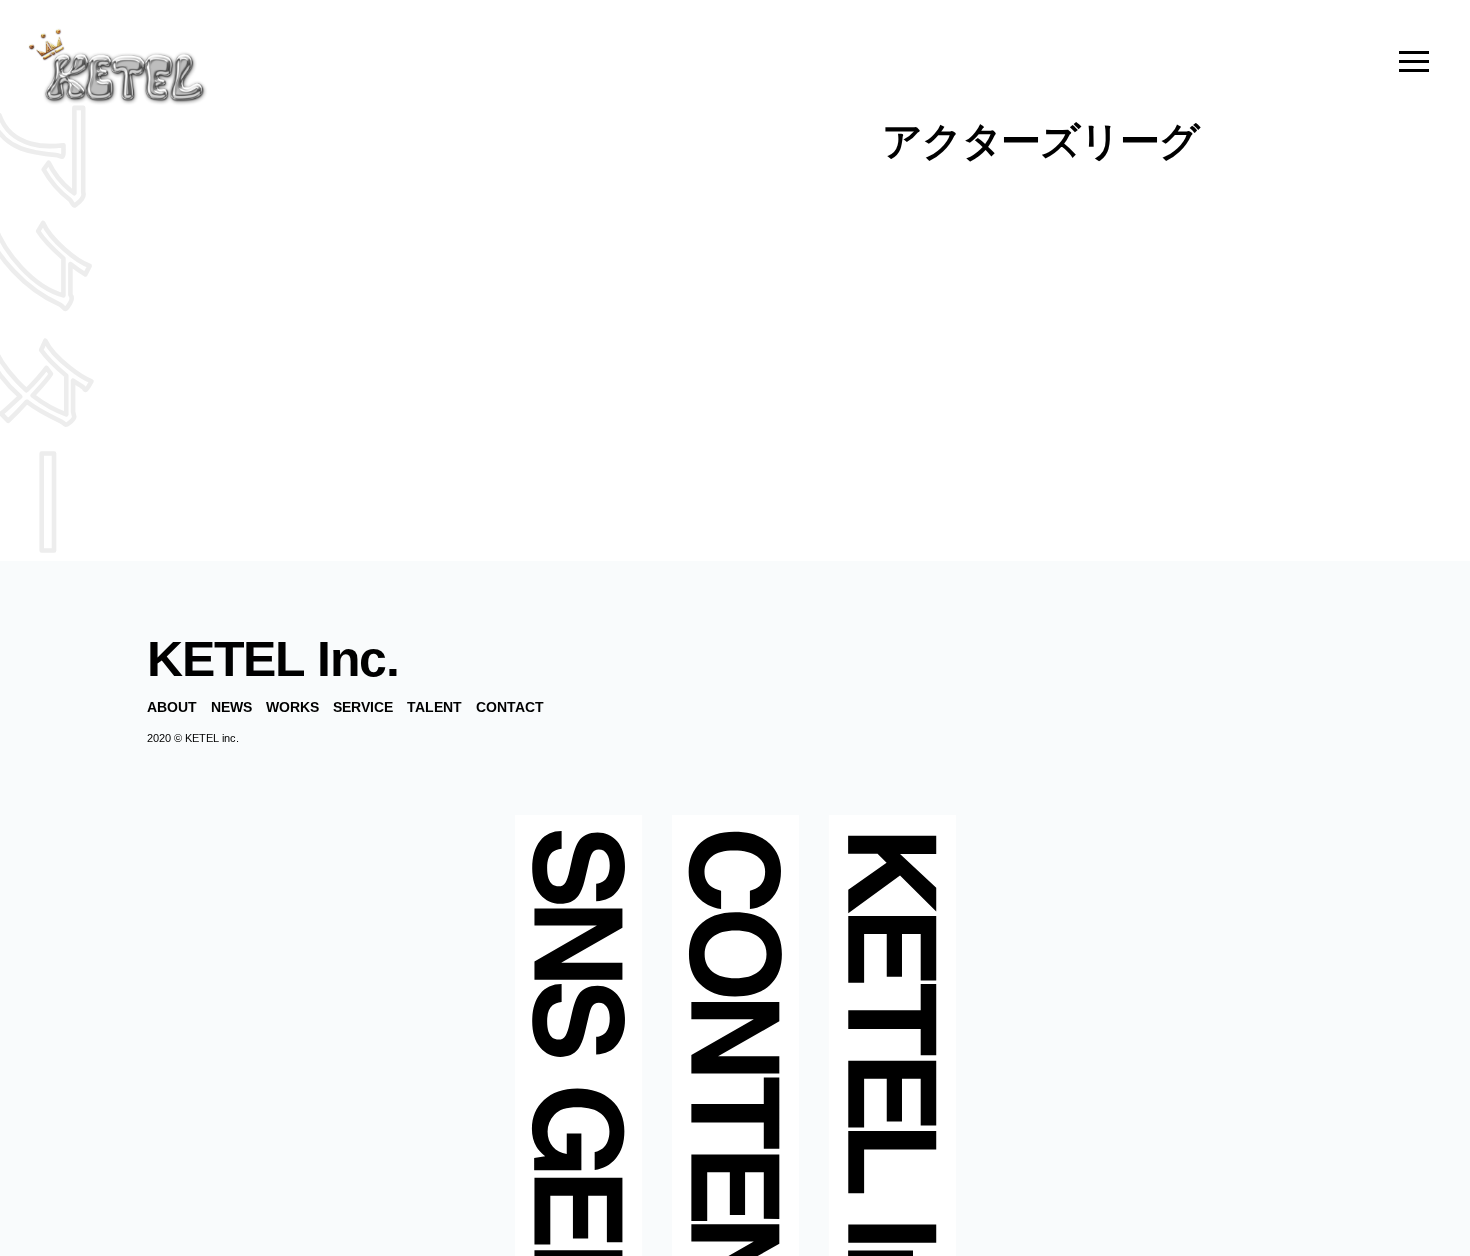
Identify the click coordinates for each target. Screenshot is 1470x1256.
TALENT (434, 707)
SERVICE (363, 707)
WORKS (292, 707)
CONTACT (510, 707)
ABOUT (172, 707)
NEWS (231, 707)
